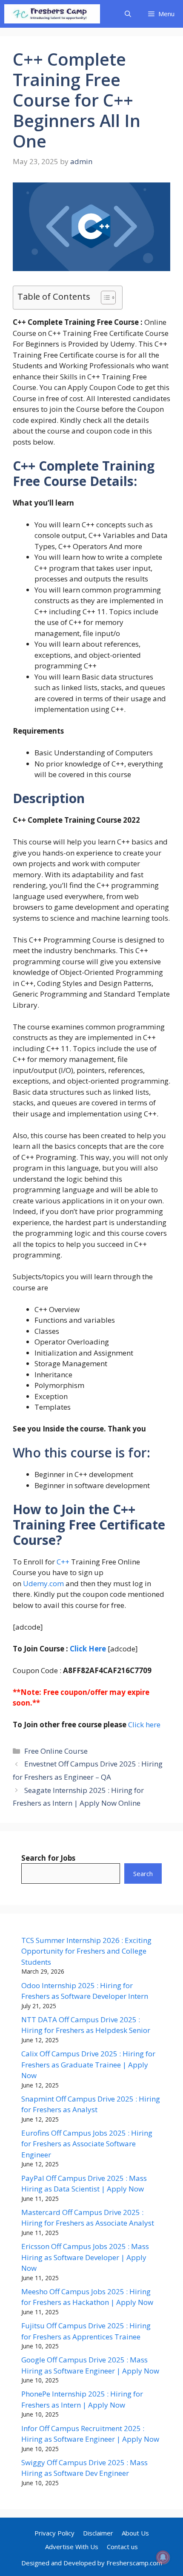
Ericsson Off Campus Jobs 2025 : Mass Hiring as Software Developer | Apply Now (85, 2257)
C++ (62, 1562)
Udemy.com (43, 1583)
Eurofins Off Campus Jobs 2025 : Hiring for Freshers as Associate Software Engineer (87, 2144)
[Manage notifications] (163, 2557)
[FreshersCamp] (52, 14)
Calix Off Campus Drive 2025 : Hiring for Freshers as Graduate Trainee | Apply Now (88, 2064)
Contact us (122, 2547)
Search (143, 1873)
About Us (135, 2533)
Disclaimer (98, 2533)
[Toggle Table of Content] (104, 298)
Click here (143, 1725)
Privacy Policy (54, 2533)
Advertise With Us (72, 2547)
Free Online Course (56, 1751)
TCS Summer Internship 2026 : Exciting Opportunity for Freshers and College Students (86, 1951)
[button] (128, 14)
